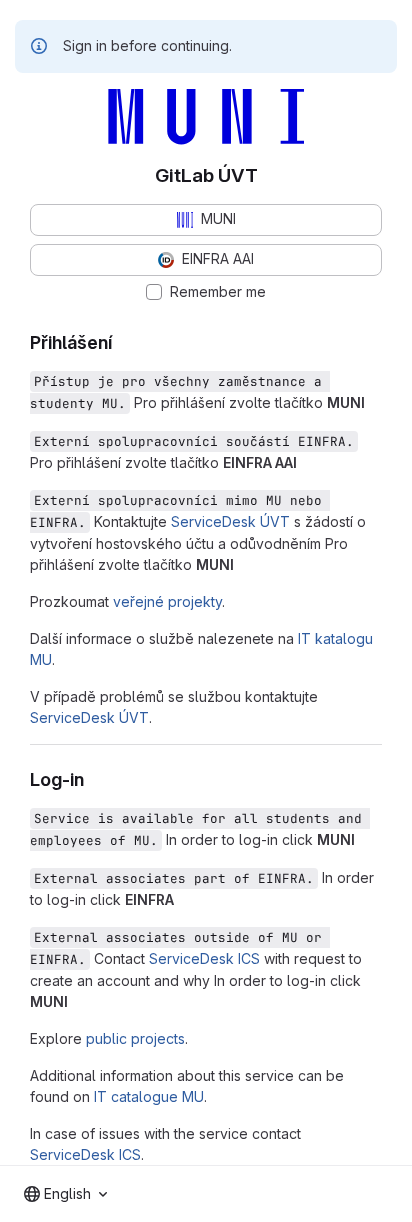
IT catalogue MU (149, 1096)
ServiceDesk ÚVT (230, 521)
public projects (135, 1038)
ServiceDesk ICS (204, 958)
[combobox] (65, 1194)
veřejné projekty (167, 601)
